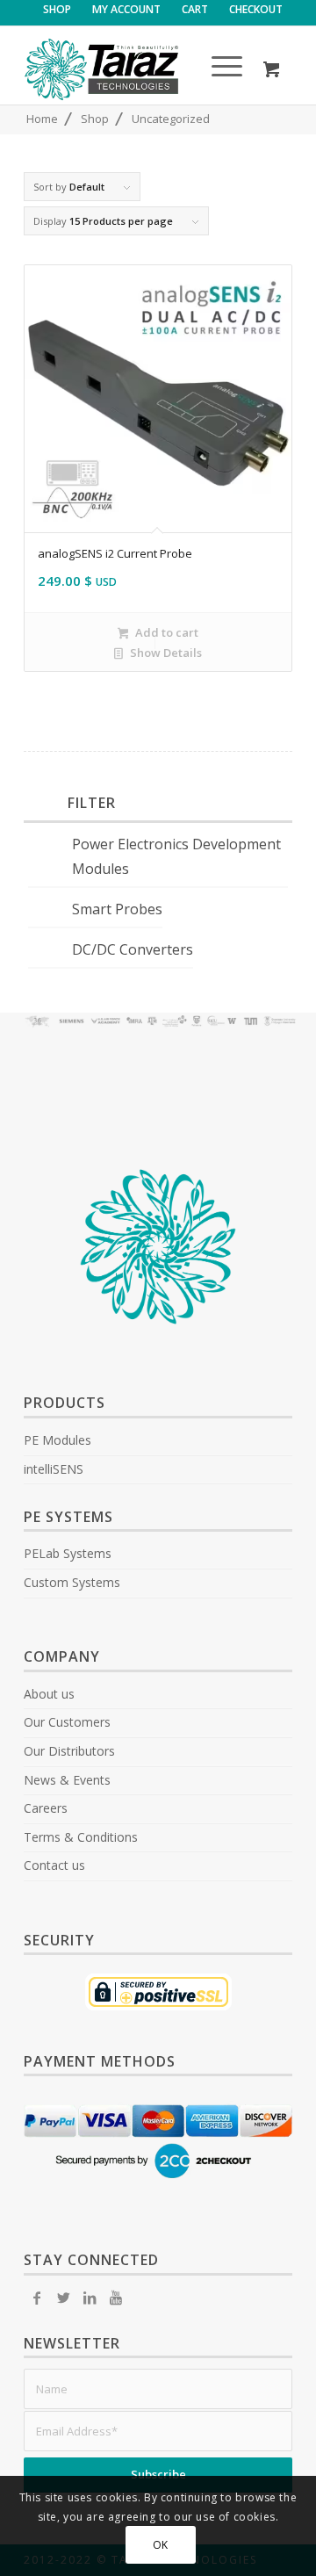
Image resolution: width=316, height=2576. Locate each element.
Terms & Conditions (81, 1837)
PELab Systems (68, 1553)
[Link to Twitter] (63, 2298)
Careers (46, 1808)
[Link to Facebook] (37, 2298)
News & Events (67, 1780)
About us (49, 1694)
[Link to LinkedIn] (90, 2298)
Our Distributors (69, 1751)
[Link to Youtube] (116, 2298)
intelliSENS (54, 1469)
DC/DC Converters (133, 949)
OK (161, 2545)
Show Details (165, 653)
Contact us (54, 1865)
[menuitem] (57, 10)
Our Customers (67, 1722)
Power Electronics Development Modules (176, 857)
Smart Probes (117, 909)
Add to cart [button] (165, 632)
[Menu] (218, 69)
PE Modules (57, 1440)
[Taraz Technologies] (131, 69)
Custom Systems (72, 1582)
